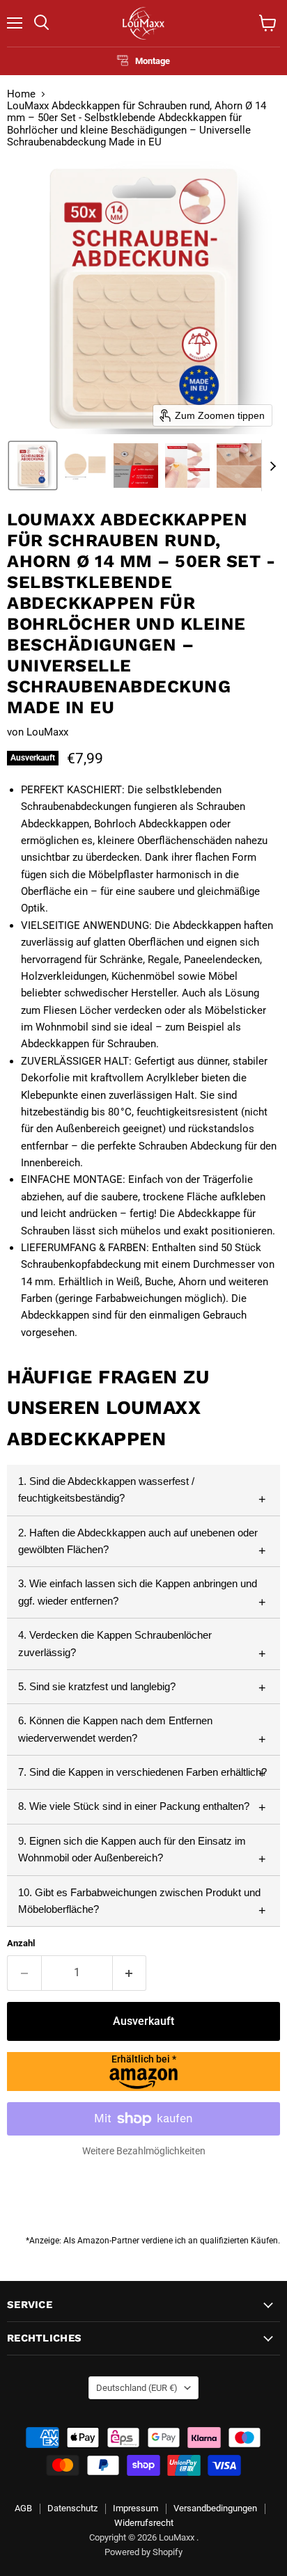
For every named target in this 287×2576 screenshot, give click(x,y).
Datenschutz (72, 2508)
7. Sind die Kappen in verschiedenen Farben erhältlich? (142, 1772)
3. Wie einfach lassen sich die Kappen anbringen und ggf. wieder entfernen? (138, 1592)
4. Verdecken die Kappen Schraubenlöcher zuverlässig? (115, 1643)
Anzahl (21, 1943)
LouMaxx (47, 732)
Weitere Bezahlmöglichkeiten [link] (144, 2151)
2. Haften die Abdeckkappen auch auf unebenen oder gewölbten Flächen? (138, 1541)
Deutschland (137, 2388)
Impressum (135, 2508)
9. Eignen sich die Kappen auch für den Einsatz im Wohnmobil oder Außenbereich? (132, 1849)
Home (21, 94)
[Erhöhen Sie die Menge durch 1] (130, 1973)
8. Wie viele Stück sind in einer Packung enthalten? (134, 1806)
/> (144, 2059)
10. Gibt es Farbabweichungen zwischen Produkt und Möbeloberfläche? (139, 1901)
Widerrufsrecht (144, 2523)
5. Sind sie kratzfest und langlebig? (97, 1686)
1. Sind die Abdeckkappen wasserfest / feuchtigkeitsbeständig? (106, 1489)
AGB (23, 2508)
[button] (33, 466)
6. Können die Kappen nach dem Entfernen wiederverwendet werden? (115, 1729)
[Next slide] (272, 466)
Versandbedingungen (215, 2508)
